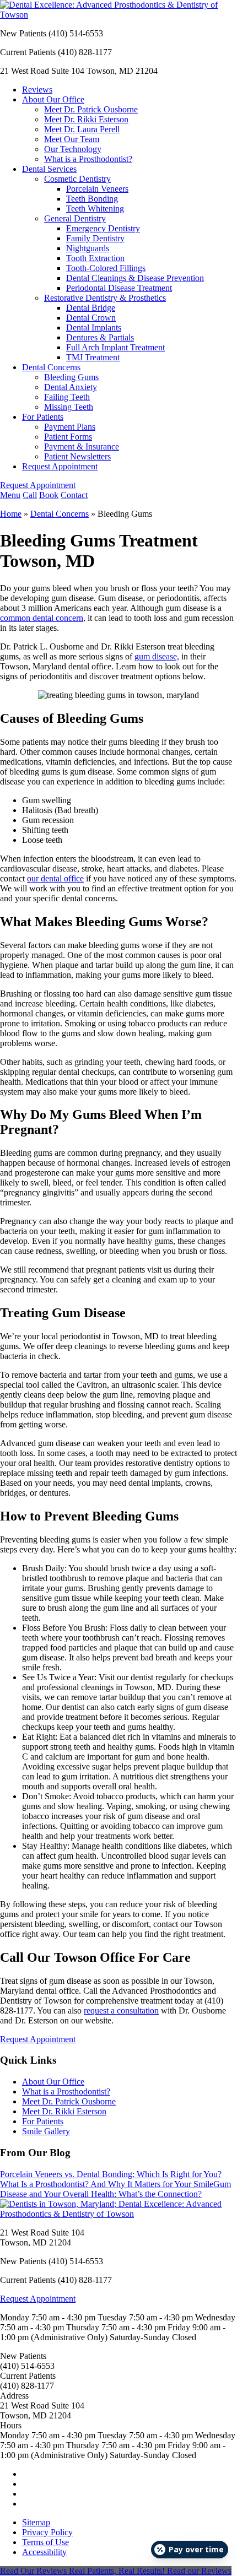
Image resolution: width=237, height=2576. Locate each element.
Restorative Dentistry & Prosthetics (105, 298)
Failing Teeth (67, 397)
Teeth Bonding (92, 199)
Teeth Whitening (95, 209)
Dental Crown (91, 318)
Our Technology (73, 149)
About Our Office (53, 99)
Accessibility (44, 2552)
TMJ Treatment (93, 357)
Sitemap (36, 2522)
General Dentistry (75, 218)
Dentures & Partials (100, 337)
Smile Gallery (46, 2131)
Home (11, 514)
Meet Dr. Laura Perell (82, 129)
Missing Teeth (69, 407)
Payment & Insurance (82, 447)
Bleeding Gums (71, 377)
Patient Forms (68, 437)
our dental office (55, 878)
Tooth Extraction (95, 258)
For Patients (43, 417)
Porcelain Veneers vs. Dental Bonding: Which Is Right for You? (111, 2174)
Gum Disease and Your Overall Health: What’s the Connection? (115, 2189)
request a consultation (121, 2011)
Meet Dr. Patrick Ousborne (91, 109)
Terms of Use (45, 2542)
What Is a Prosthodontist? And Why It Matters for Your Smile (107, 2184)
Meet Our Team (72, 139)
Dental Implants (94, 328)
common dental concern (42, 618)
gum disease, (157, 656)
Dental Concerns (51, 367)
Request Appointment (60, 466)
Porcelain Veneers (97, 189)
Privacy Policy (47, 2532)
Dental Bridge (91, 308)
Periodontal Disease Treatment (119, 288)
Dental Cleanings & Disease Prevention (135, 278)
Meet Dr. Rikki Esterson (86, 119)
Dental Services (49, 169)
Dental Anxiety (71, 387)
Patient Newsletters (77, 456)
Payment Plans (70, 427)
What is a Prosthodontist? (88, 159)
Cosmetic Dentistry (77, 179)
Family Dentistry (95, 238)
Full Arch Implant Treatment (115, 347)
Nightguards (88, 248)
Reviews (37, 90)
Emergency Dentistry (103, 228)
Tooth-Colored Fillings (106, 268)
